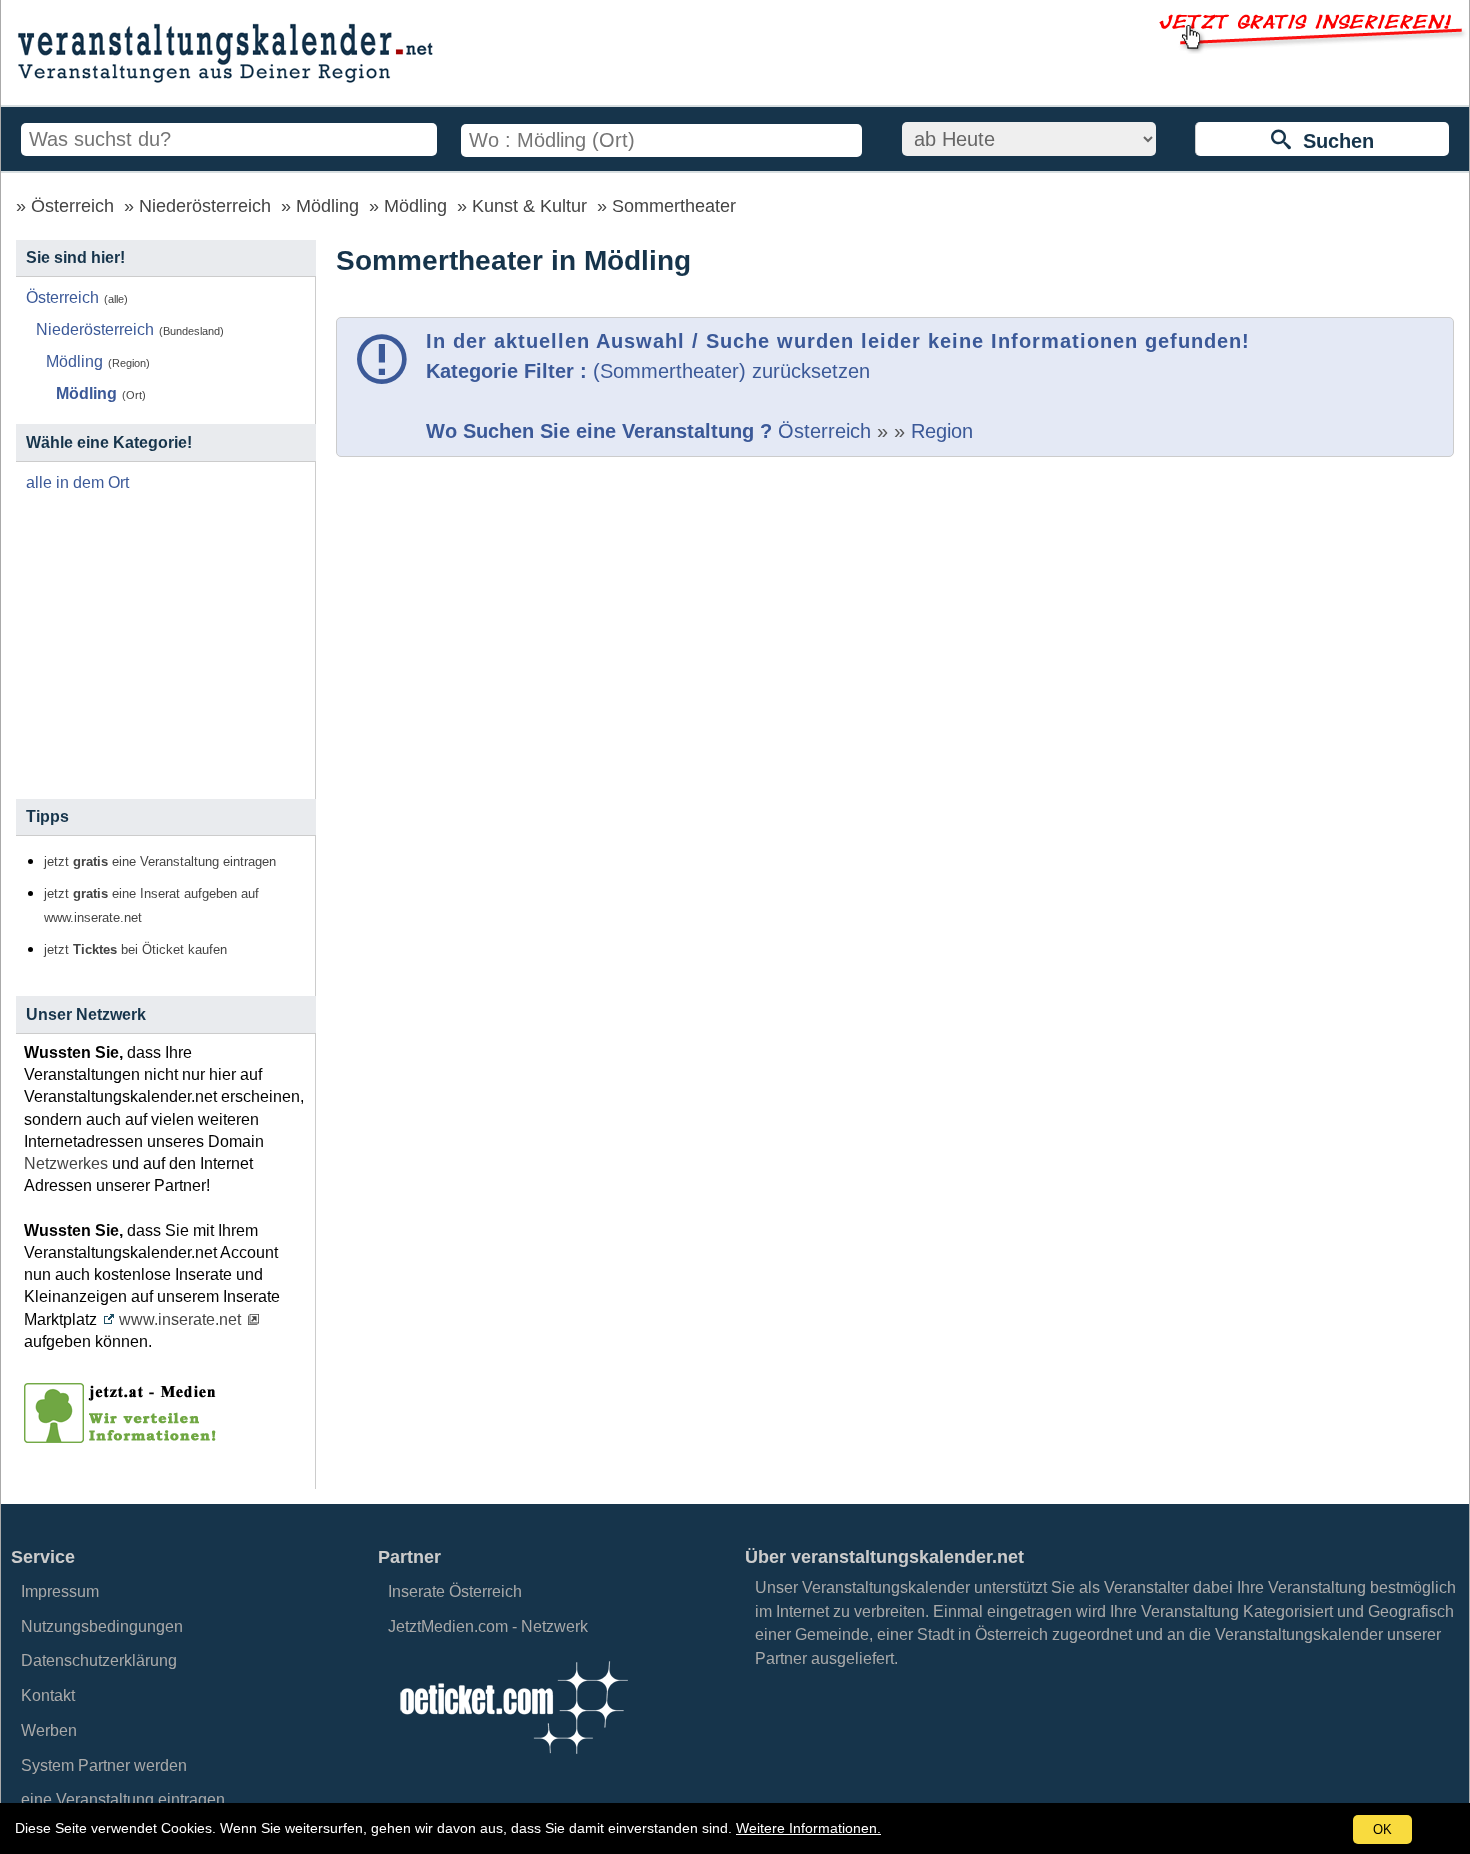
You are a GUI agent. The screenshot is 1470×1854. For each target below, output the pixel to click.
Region (942, 431)
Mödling (327, 206)
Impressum (60, 1591)
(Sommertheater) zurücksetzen (731, 371)
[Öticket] (513, 1759)
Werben (49, 1730)
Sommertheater (674, 206)
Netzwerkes (66, 1163)
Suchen (1332, 141)
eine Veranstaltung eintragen (123, 1799)
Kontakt (48, 1695)
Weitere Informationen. (808, 1828)
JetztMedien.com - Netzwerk (488, 1626)
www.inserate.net (180, 1319)
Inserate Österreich (455, 1591)
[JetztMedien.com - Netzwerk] (124, 1436)
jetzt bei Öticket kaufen (135, 950)
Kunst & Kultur (529, 206)
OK (1382, 1829)
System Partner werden (104, 1765)
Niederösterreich (205, 206)
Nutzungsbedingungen (102, 1626)
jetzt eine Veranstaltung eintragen (160, 862)
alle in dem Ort (77, 482)
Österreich (72, 206)
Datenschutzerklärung (99, 1660)
